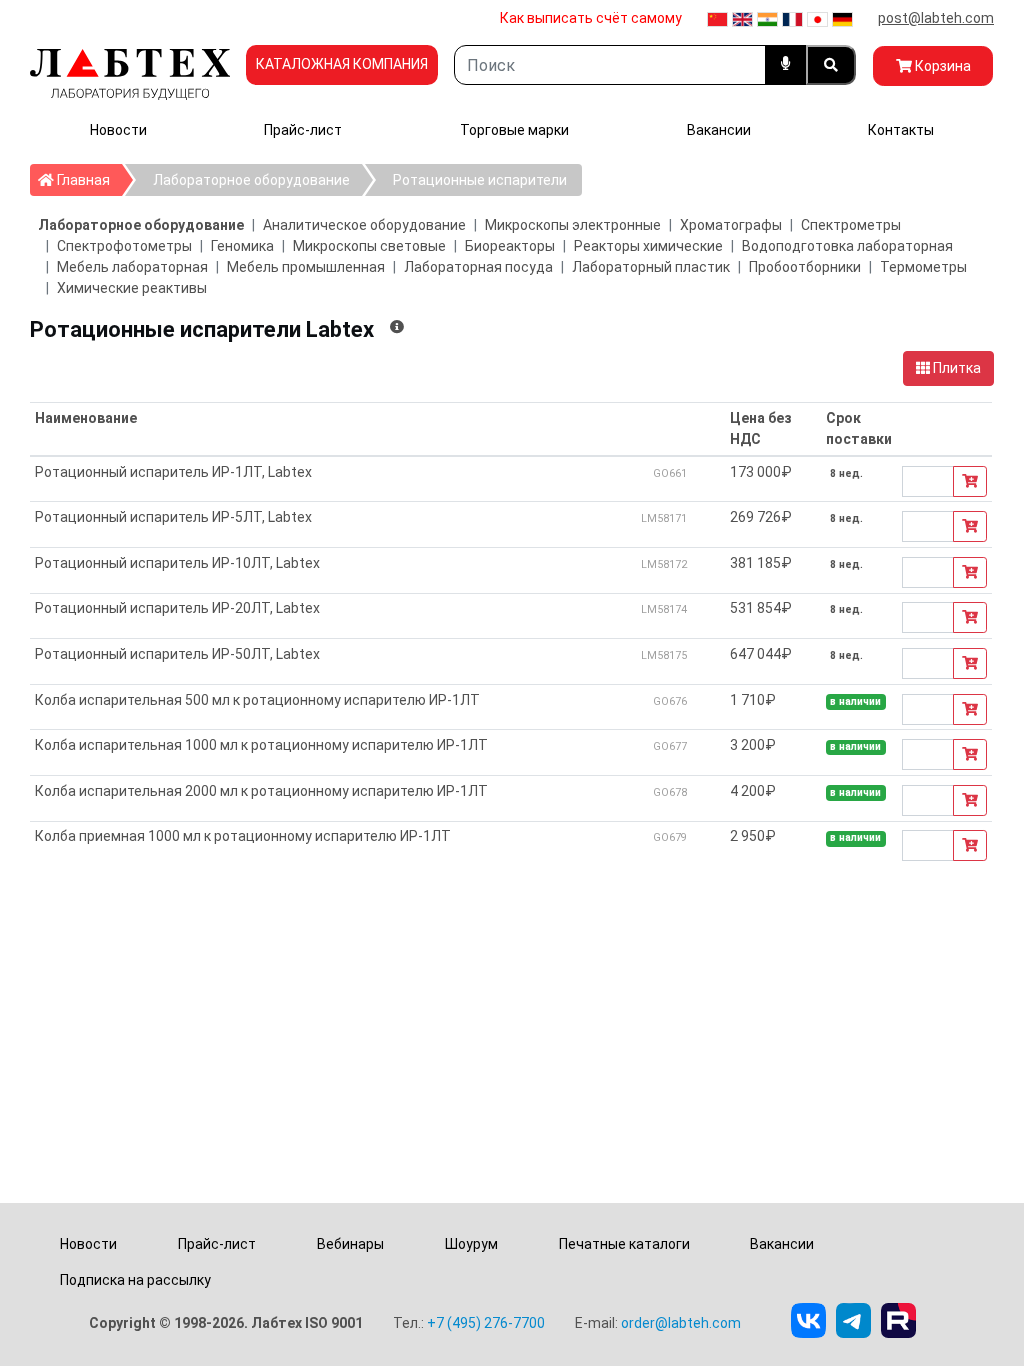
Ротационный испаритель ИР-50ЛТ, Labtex (177, 654)
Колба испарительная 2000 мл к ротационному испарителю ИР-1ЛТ (261, 791)
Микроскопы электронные (573, 225)
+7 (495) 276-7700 (486, 1323)
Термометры (923, 267)
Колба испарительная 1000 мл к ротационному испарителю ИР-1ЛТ (261, 745)
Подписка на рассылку (135, 1280)
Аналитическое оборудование (364, 225)
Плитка (955, 368)
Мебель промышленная (306, 267)
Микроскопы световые (369, 246)
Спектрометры (851, 225)
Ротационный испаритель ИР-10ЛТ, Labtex (177, 563)
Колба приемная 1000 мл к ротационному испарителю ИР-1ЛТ (243, 836)
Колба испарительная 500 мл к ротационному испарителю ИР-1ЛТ (257, 700)
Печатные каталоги (624, 1244)
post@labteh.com (936, 18)
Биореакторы (510, 246)
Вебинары (350, 1244)
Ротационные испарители (480, 180)
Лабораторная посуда (478, 267)
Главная (88, 179)
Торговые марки (514, 130)
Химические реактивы (132, 288)
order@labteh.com (681, 1323)
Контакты (901, 130)
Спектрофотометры (124, 246)
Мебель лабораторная (132, 267)
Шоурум (471, 1244)
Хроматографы (731, 225)
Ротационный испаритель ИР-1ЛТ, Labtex (173, 472)
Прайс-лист (303, 130)
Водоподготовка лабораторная (847, 246)
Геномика (242, 246)
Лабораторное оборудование (251, 180)
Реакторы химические (648, 246)
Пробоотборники (805, 267)
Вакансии (719, 130)
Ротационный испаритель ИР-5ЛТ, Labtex (173, 517)
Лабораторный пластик (651, 267)
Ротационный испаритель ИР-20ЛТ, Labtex (177, 608)
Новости (118, 130)
